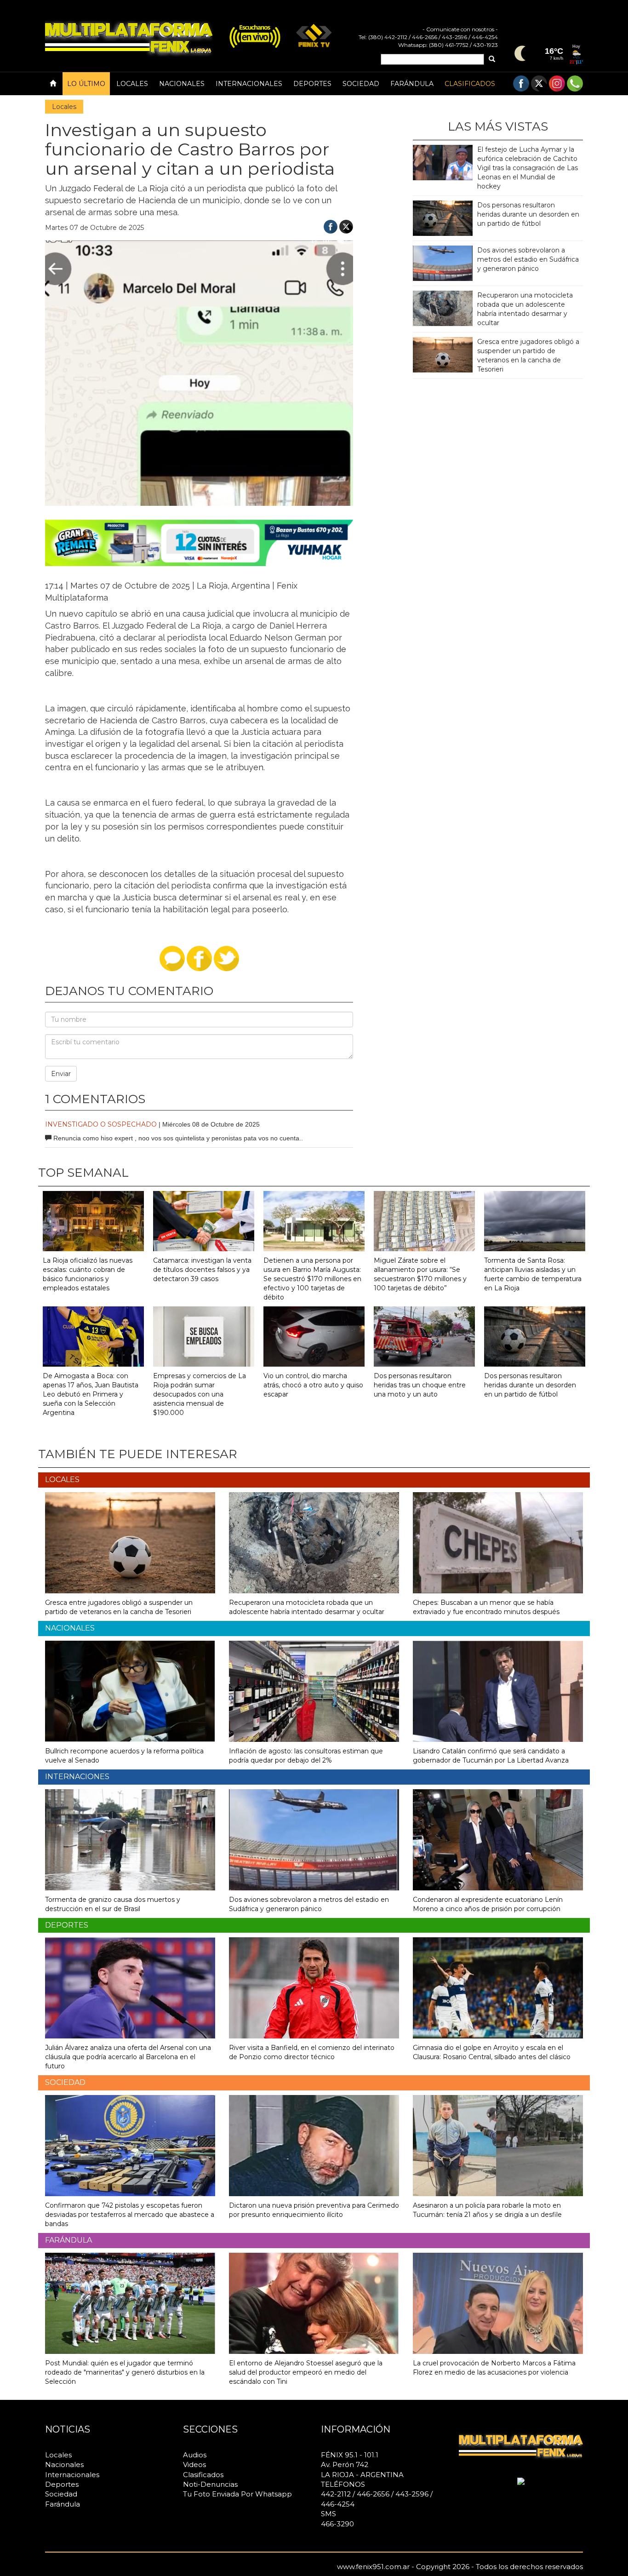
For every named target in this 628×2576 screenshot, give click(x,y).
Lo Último (86, 84)
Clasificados (470, 84)
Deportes (312, 84)
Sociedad (361, 84)
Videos (194, 2464)
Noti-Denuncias (210, 2484)
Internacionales (249, 84)
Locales (132, 84)
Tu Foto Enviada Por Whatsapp (237, 2494)
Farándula (412, 84)
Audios (195, 2455)
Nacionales (182, 84)
